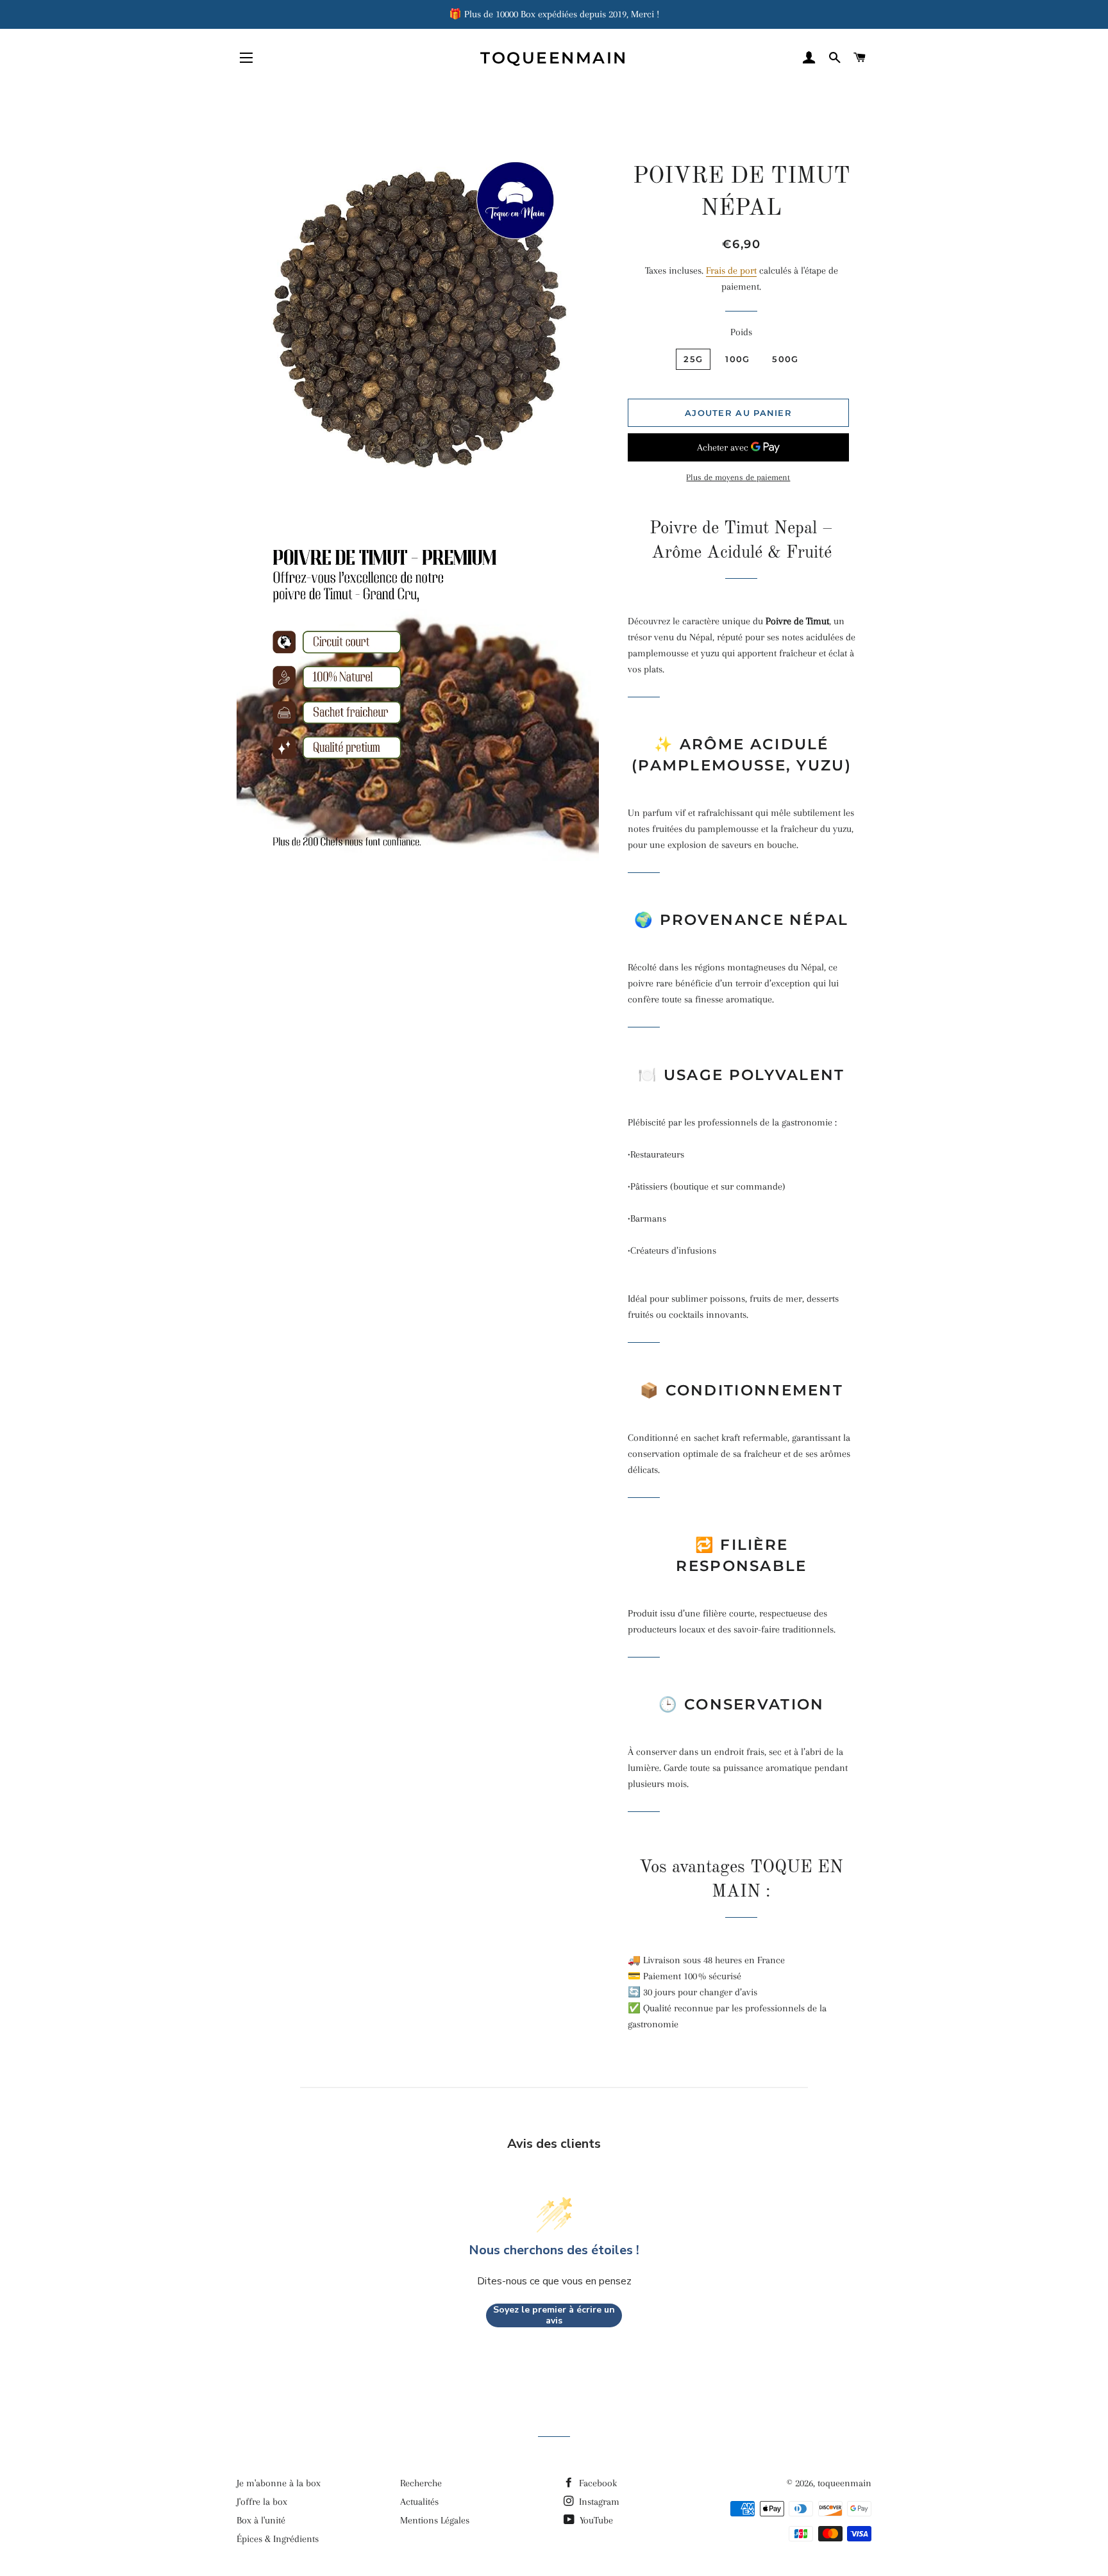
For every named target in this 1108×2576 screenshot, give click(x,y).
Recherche (421, 2483)
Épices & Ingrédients (278, 2539)
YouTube (595, 2520)
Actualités (419, 2502)
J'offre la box (262, 2502)
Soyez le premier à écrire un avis (554, 2315)
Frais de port (731, 270)
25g (693, 359)
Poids (741, 332)
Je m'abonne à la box (279, 2483)
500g (785, 359)
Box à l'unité (261, 2520)
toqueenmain (554, 58)
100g (737, 359)
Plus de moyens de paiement (738, 477)
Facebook (597, 2483)
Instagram (598, 2502)
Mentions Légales (435, 2520)
